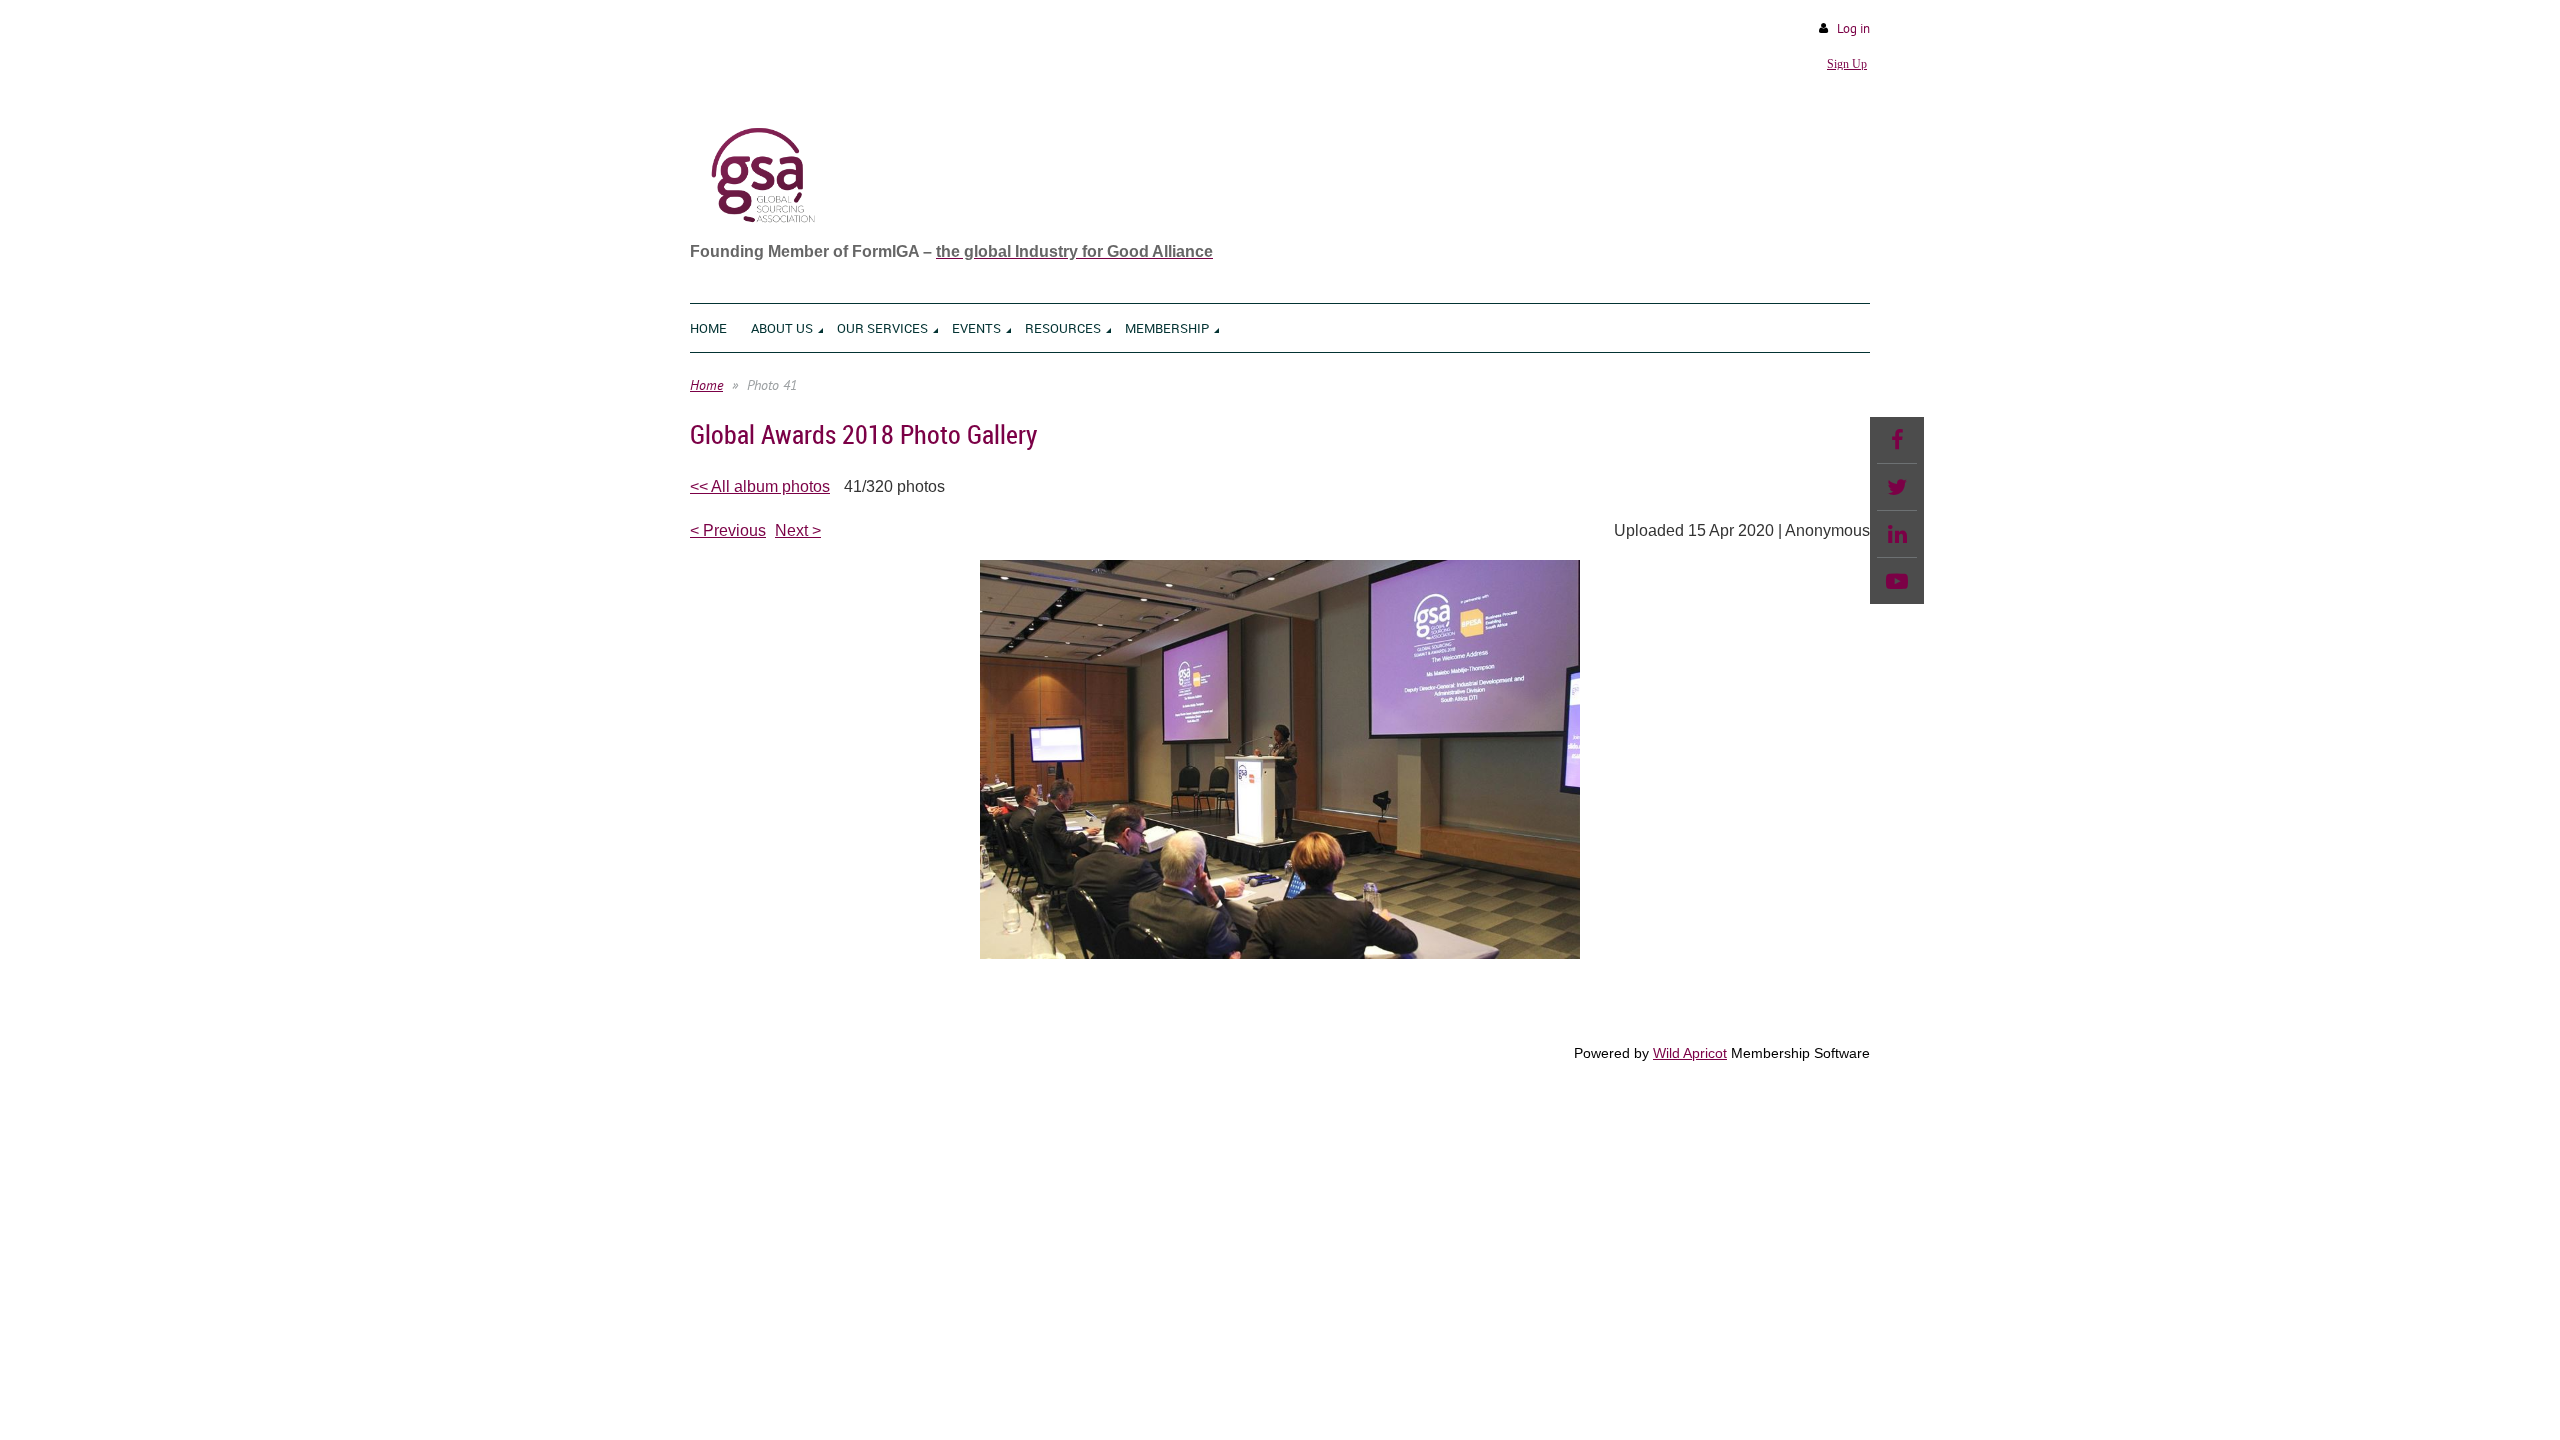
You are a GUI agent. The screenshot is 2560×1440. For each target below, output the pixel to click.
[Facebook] (1897, 440)
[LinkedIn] (1897, 534)
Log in (1853, 28)
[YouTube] (1897, 581)
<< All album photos (760, 486)
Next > (798, 530)
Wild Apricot (1690, 1053)
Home (706, 385)
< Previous (728, 530)
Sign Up (1847, 64)
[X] (1897, 487)
